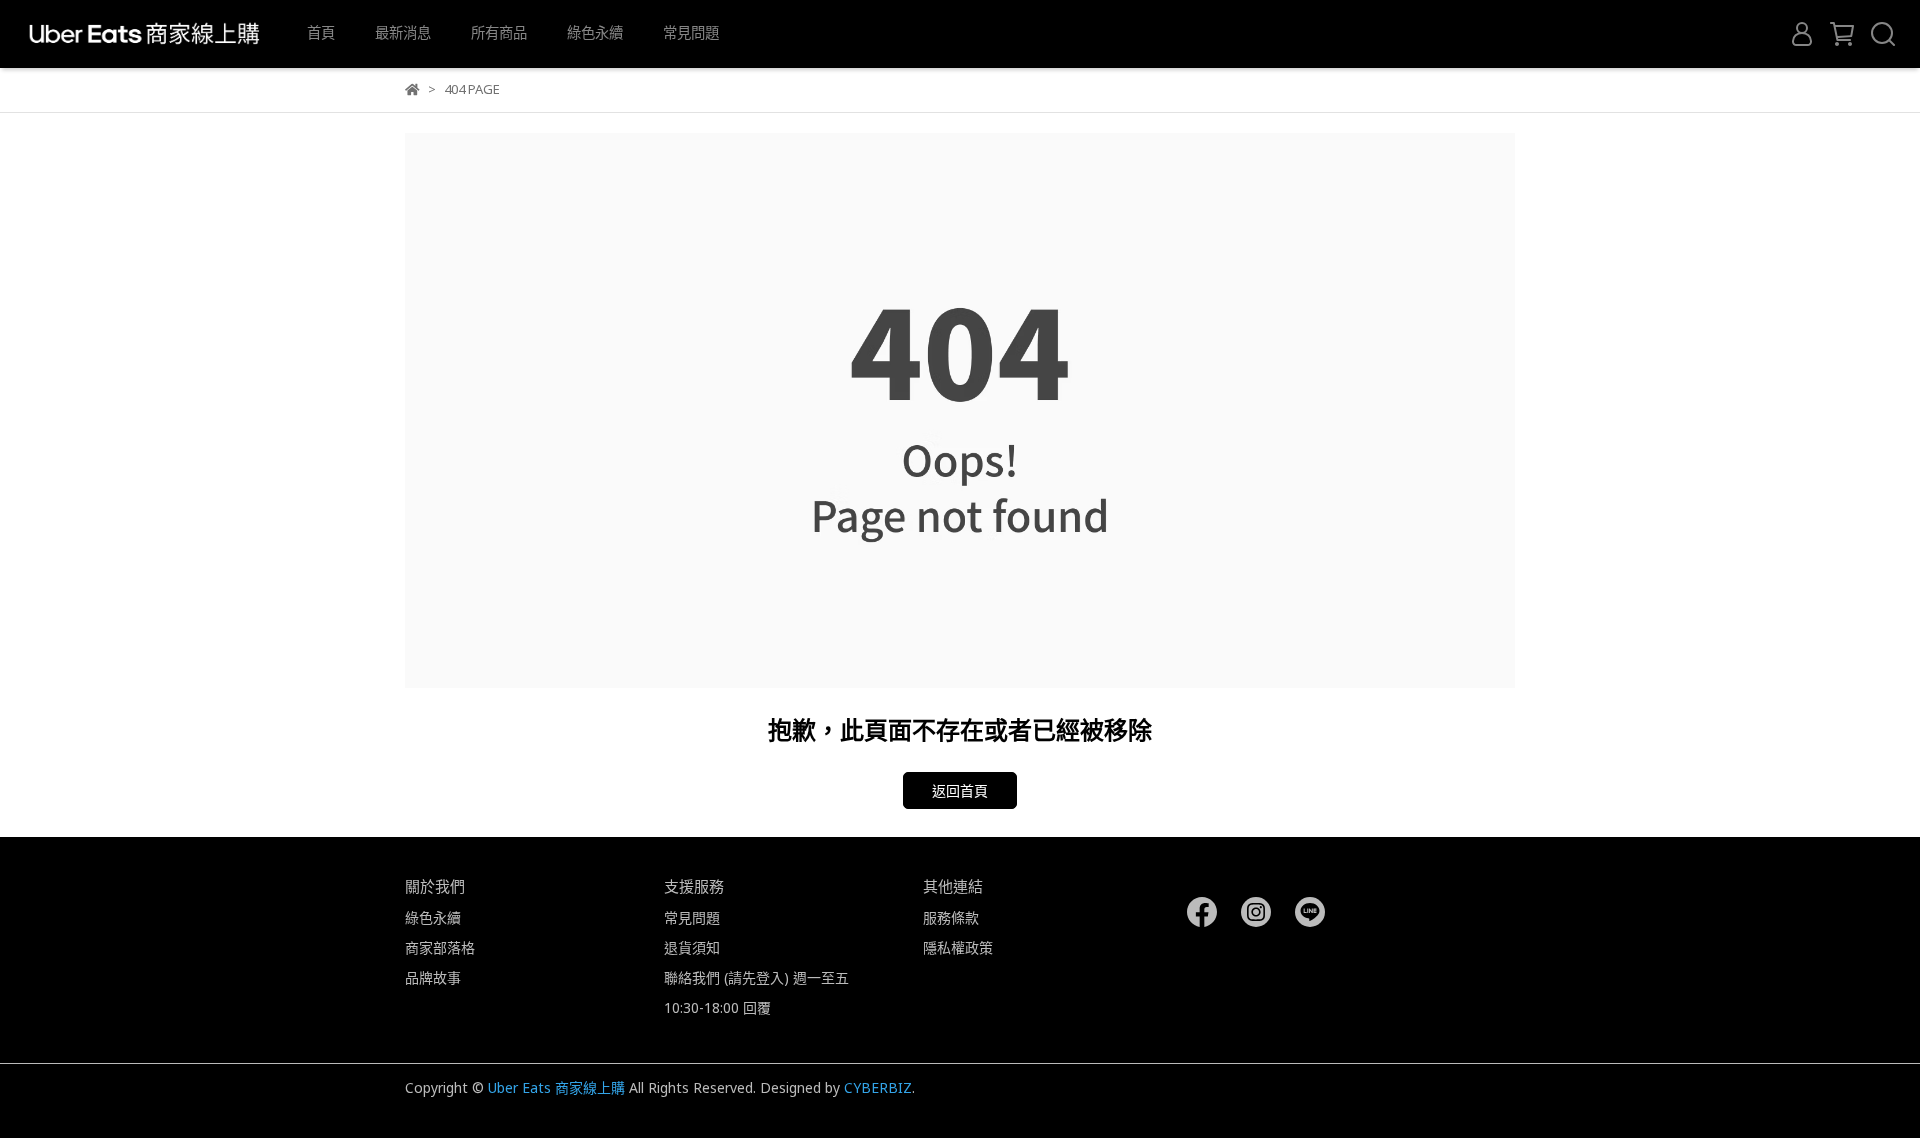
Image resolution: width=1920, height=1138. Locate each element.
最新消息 (403, 32)
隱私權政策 (958, 947)
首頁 (321, 32)
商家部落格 (440, 947)
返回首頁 (960, 790)
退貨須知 (692, 947)
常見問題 (691, 32)
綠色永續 (595, 32)
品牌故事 (433, 977)
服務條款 (951, 917)
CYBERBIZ (878, 1087)
